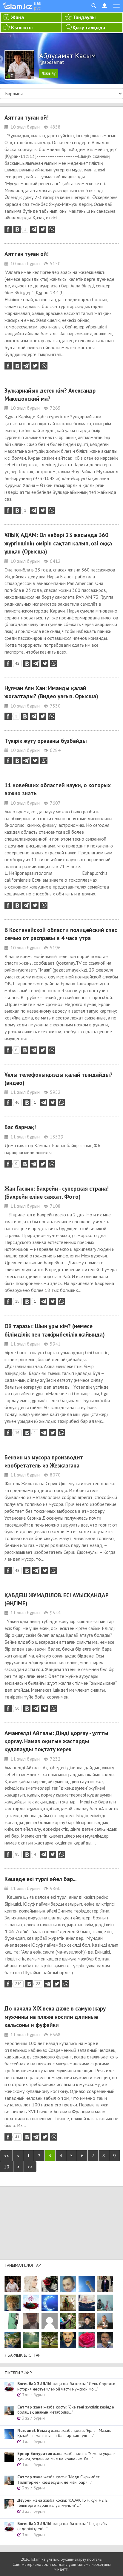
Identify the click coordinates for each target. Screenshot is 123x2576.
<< (6, 2156)
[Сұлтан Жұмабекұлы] (50, 2303)
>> (30, 2167)
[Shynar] (50, 2284)
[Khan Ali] (87, 2303)
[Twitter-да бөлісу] (43, 229)
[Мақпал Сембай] (87, 2340)
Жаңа (17, 17)
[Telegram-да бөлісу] (34, 229)
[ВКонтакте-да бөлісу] (17, 229)
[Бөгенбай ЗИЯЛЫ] (31, 2303)
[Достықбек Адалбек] (105, 2340)
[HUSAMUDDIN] (50, 2340)
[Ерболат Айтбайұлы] (105, 2284)
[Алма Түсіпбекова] (31, 2340)
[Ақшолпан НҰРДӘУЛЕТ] (31, 2284)
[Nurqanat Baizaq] (87, 2284)
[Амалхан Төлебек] (87, 2321)
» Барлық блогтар (23, 2355)
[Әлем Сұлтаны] (13, 2340)
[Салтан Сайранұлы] (68, 2303)
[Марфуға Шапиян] (13, 2303)
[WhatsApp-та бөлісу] (52, 229)
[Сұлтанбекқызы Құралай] (105, 2303)
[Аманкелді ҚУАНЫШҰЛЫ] (31, 2321)
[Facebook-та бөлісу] (8, 229)
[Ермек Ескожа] (50, 2321)
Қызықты (22, 27)
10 (7, 2167)
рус (37, 8)
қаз (37, 3)
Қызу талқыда (89, 27)
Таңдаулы (84, 17)
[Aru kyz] (13, 2321)
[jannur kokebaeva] (68, 2321)
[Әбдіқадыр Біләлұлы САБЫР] (68, 2284)
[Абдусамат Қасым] (13, 2284)
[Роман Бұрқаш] (68, 2340)
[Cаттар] (105, 2321)
